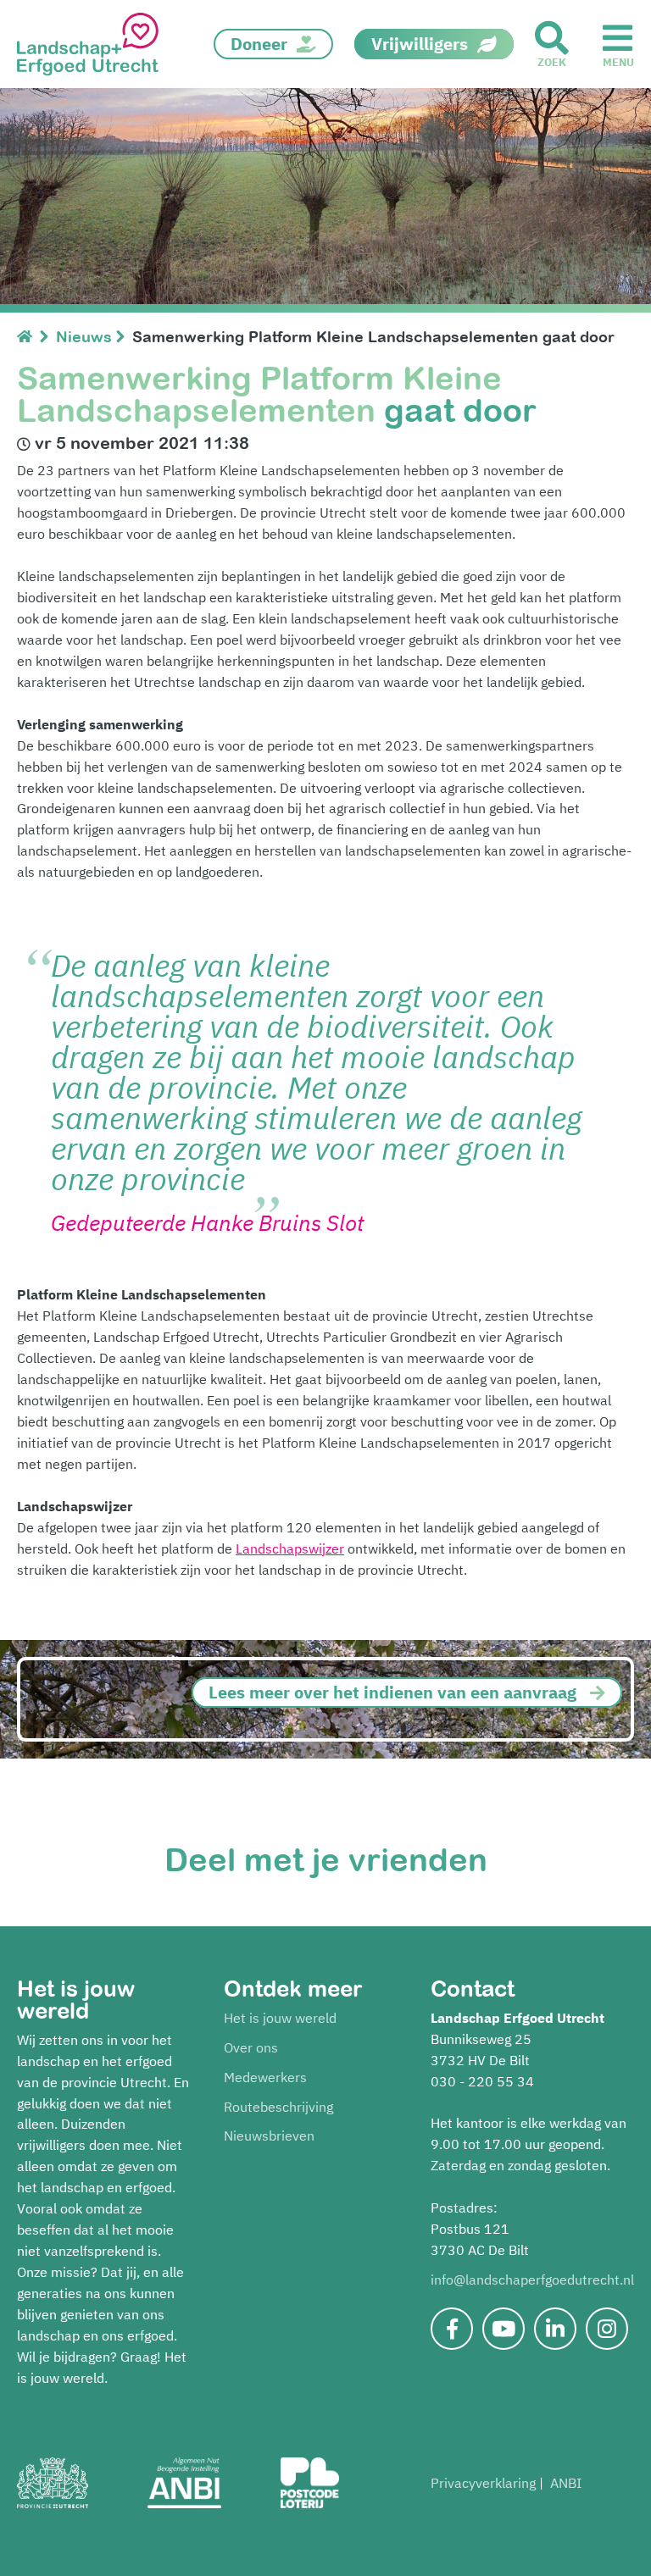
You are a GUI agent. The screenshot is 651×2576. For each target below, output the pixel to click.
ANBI (566, 2483)
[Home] (28, 337)
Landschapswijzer (290, 1548)
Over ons (251, 2047)
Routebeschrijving (278, 2107)
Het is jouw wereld (280, 2018)
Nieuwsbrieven (269, 2136)
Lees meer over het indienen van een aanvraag (392, 1692)
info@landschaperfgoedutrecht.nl (532, 2280)
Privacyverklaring (483, 2483)
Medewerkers (265, 2077)
